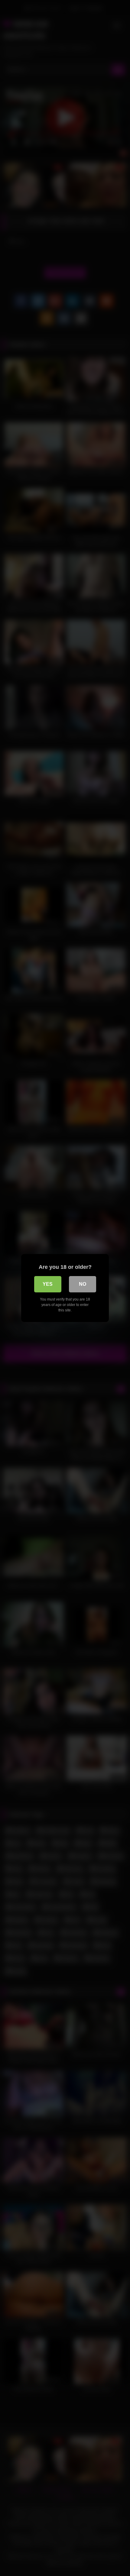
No (83, 1284)
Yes (48, 1284)
